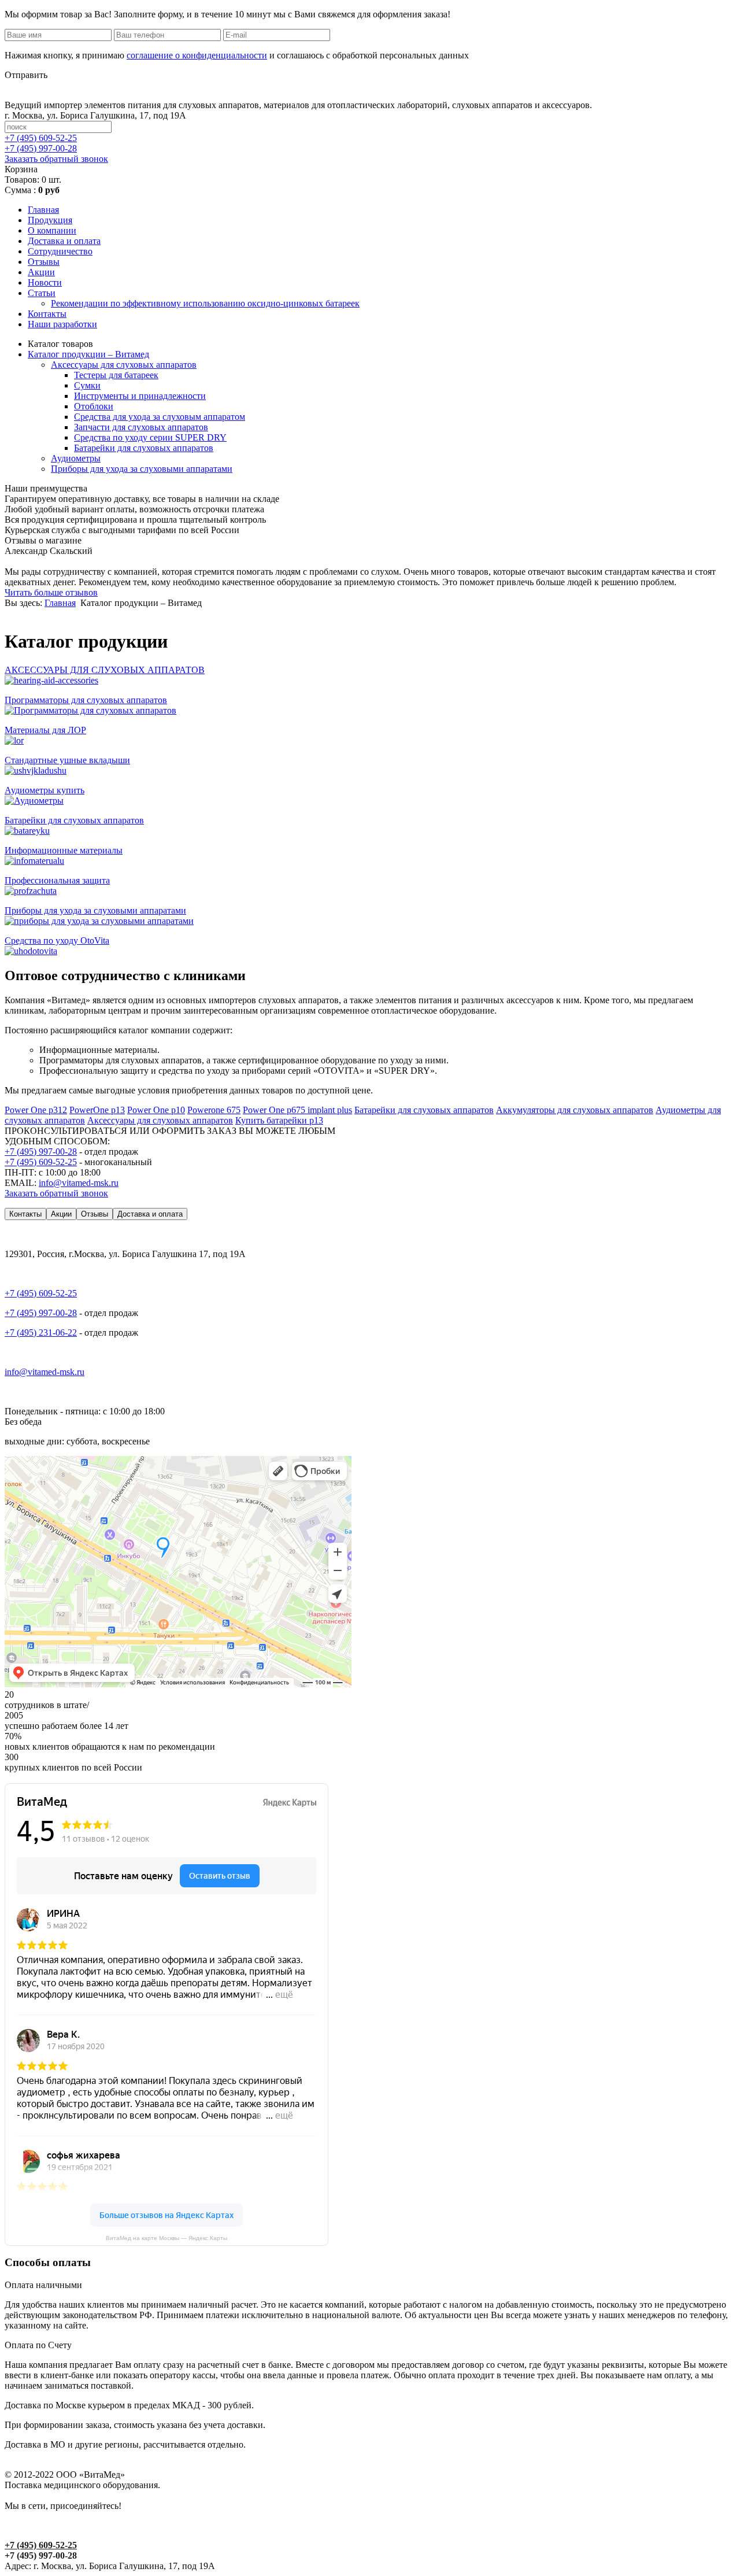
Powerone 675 (214, 1110)
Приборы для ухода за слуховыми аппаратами (142, 469)
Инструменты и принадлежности (140, 396)
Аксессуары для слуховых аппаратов (124, 365)
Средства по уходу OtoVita (57, 940)
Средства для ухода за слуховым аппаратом (160, 417)
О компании (52, 230)
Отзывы (44, 262)
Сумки (87, 385)
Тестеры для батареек (116, 375)
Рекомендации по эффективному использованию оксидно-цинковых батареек (205, 303)
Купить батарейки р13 (279, 1120)
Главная (43, 210)
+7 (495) (41, 138)
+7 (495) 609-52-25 (41, 1162)
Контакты (47, 314)
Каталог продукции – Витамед (88, 354)
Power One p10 (156, 1110)
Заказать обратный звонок (56, 159)
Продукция (50, 220)
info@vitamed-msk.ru (79, 1183)
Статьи (42, 293)
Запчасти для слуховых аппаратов (141, 427)
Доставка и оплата (64, 241)
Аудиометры (76, 458)
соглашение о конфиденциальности (197, 55)
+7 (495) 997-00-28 (41, 1152)
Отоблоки (94, 406)
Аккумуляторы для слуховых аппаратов (575, 1110)
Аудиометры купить (45, 790)
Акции (41, 272)
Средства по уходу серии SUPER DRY (150, 437)
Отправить (26, 75)
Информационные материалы (64, 850)
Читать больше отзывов (51, 592)
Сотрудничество (60, 251)
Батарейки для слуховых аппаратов (144, 448)
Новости (45, 282)
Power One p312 (36, 1110)
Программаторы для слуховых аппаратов (86, 700)
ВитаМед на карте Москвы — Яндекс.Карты (166, 2238)
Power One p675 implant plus (297, 1110)
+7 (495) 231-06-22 (41, 1333)
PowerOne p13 (97, 1110)
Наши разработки (62, 324)
